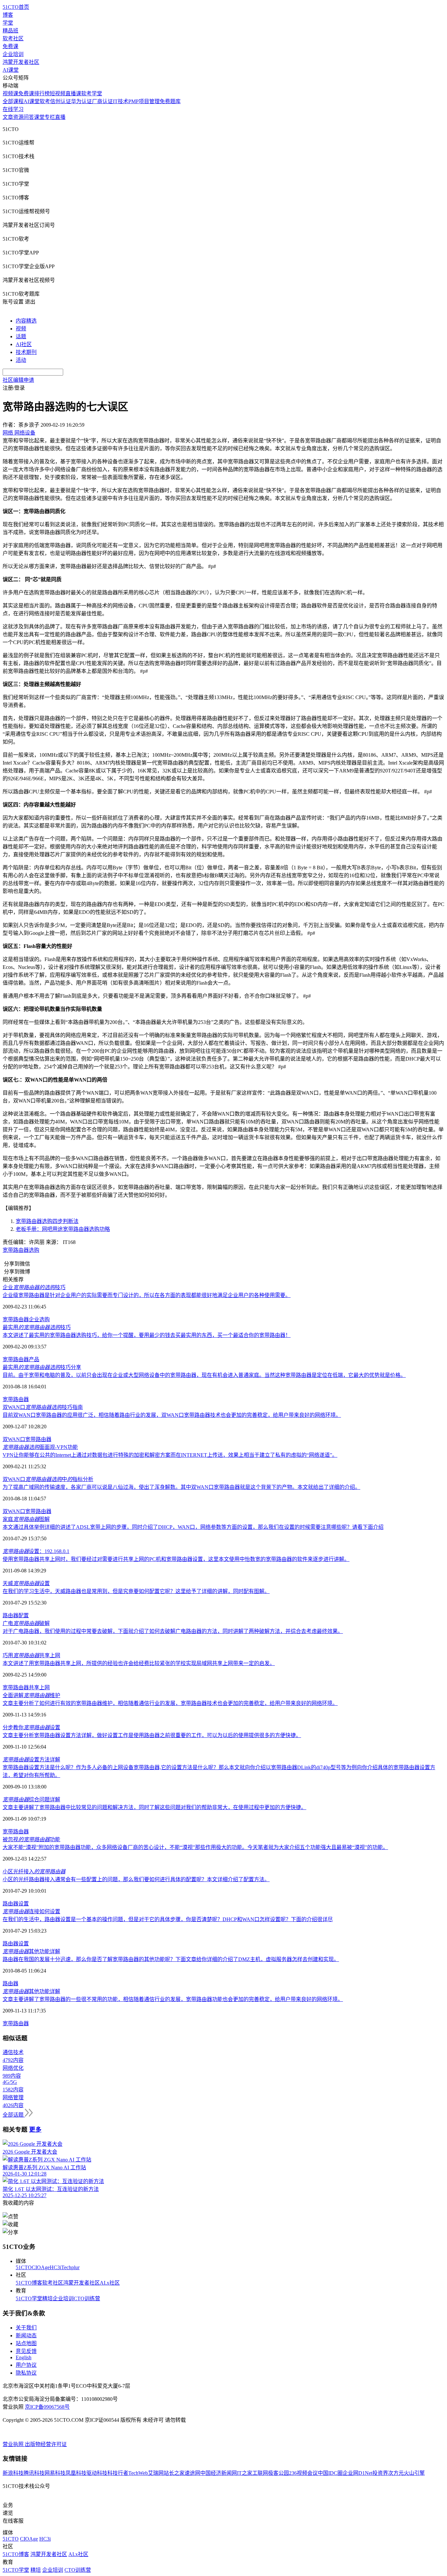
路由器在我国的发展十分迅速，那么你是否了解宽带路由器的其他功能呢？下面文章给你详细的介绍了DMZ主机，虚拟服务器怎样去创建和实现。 (171, 1959)
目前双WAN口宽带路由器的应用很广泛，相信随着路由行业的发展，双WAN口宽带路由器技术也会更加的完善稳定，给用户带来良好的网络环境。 (172, 1415)
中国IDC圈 (330, 2473)
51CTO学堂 (29, 2298)
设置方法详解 (31, 1760)
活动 (21, 360)
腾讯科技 (34, 2473)
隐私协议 (26, 2373)
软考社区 (13, 38)
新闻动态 (26, 2335)
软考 (45, 101)
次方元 (396, 2473)
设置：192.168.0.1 (36, 1551)
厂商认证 (102, 101)
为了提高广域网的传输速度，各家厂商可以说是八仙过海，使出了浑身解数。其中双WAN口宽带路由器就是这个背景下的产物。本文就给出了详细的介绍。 (181, 1487)
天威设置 (26, 1583)
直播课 (73, 93)
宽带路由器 (16, 1250)
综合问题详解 (31, 1799)
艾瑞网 (156, 2473)
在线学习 (13, 109)
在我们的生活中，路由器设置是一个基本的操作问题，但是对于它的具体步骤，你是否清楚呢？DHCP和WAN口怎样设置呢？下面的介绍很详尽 (168, 1919)
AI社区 (24, 344)
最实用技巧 (37, 1327)
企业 (34, 1319)
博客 (8, 15)
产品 (34, 1359)
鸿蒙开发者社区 (21, 62)
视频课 (10, 93)
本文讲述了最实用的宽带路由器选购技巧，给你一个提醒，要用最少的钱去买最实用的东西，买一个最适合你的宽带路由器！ (147, 1335)
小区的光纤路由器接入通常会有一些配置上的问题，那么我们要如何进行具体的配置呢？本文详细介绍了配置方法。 (136, 1879)
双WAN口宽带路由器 (27, 1439)
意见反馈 (26, 2351)
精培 (47, 2298)
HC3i (55, 2267)
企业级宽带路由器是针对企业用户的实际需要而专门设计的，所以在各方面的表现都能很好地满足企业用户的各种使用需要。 (147, 1295)
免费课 (10, 46)
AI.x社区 (110, 2283)
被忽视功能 (31, 1839)
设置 (24, 1904)
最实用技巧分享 (42, 1367)
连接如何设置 (31, 1911)
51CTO (24, 2267)
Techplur (70, 2267)
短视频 (58, 93)
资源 (18, 117)
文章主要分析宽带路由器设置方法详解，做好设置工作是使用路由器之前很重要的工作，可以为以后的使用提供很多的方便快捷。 (152, 1735)
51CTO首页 (16, 7)
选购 (34, 1250)
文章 (8, 117)
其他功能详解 (31, 1951)
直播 (60, 117)
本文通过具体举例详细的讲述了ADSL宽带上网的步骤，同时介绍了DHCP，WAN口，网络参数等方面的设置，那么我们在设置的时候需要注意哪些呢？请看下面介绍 (193, 1527)
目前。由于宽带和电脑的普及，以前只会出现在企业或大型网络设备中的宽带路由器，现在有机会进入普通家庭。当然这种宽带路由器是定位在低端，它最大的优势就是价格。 (204, 1375)
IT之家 (245, 2473)
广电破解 (26, 1623)
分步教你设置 (31, 1727)
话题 (21, 336)
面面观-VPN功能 (40, 1447)
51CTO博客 (29, 2283)
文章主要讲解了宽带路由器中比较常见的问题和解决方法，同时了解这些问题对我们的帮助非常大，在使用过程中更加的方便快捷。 (154, 1807)
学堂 (8, 23)
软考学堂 (92, 93)
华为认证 (81, 101)
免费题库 (170, 101)
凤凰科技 (76, 2473)
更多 (35, 2130)
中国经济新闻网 (219, 2473)
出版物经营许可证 (46, 2444)
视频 (21, 329)
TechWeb (138, 2473)
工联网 (260, 2473)
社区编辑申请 (18, 380)
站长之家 (174, 2473)
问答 (29, 117)
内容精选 (26, 321)
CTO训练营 (87, 2298)
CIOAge (41, 2267)
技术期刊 (26, 352)
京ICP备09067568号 (47, 2407)
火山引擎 (414, 2473)
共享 (34, 1687)
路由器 (10, 1615)
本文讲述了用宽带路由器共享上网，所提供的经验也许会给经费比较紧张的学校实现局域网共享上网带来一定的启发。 (139, 1663)
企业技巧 (34, 1287)
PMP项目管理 (144, 101)
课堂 (39, 117)
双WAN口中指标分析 (48, 1479)
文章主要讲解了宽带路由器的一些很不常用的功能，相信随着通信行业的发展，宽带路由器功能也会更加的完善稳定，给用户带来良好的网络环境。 (173, 1999)
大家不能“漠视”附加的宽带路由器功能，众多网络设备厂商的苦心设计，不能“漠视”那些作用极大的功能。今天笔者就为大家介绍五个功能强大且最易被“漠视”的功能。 (195, 1847)
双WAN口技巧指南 (43, 1407)
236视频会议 (303, 2473)
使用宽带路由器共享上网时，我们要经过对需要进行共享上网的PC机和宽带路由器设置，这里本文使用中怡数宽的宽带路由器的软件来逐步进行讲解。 (176, 1559)
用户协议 (26, 2365)
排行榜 (42, 93)
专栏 (50, 117)
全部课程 (13, 101)
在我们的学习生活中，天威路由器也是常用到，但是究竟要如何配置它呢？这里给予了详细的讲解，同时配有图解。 (136, 1591)
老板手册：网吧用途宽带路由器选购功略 (63, 1229)
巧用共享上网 (31, 1655)
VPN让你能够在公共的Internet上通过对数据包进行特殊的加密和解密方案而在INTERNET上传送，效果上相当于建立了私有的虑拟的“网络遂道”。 (170, 1455)
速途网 (192, 2473)
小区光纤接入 (34, 1872)
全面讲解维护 (31, 1695)
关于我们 (26, 2328)
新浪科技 (13, 2473)
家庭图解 (26, 1519)
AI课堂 (11, 70)
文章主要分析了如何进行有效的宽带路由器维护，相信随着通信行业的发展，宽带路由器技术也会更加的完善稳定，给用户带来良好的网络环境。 (170, 1703)
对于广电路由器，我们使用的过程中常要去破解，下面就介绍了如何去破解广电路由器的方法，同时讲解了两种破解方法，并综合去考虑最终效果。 (173, 1631)
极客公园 (278, 2473)
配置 (24, 1615)
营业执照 (14, 2444)
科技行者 (118, 2473)
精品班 (10, 31)
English (24, 2357)
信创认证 (61, 101)
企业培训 (13, 54)
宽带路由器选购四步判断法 (47, 1221)
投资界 (380, 2473)
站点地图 (26, 2343)
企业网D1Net (358, 2473)
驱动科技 (97, 2473)
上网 (45, 1687)
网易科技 (55, 2473)
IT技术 (121, 101)
